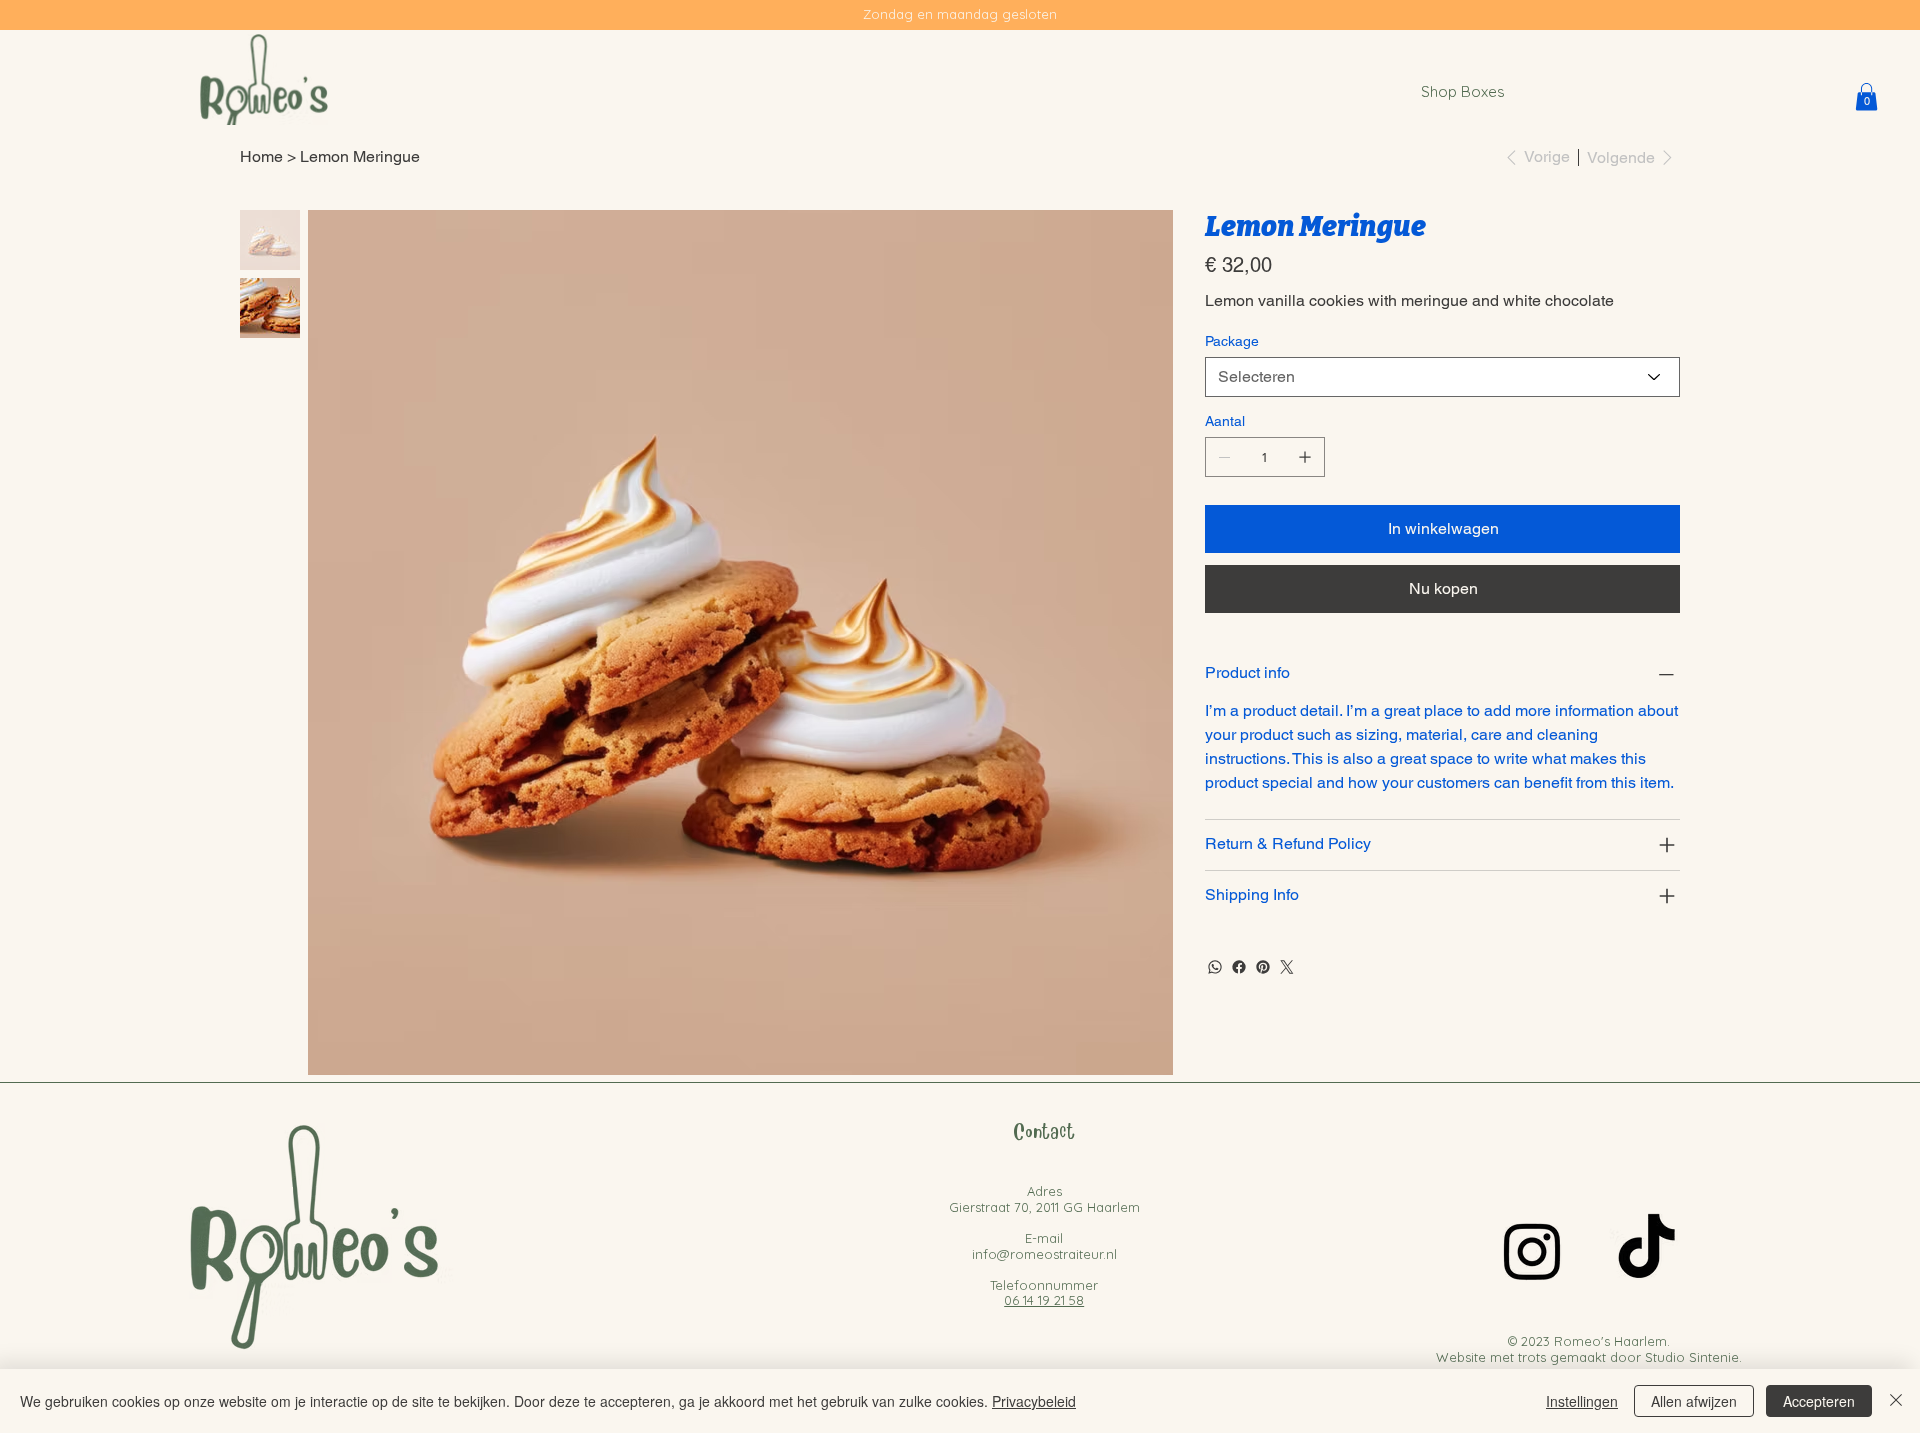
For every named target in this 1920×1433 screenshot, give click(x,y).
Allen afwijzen (1694, 1401)
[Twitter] (1287, 967)
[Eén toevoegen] (1305, 457)
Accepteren (1819, 1401)
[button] (1866, 96)
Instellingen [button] (1582, 1401)
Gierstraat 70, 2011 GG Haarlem (1044, 1207)
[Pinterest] (1263, 967)
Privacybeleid (1034, 1401)
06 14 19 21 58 (1044, 1300)
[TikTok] (1646, 1250)
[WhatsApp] (1215, 967)
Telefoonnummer (1044, 1285)
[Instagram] (1532, 1250)
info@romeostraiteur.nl (1044, 1254)
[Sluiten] (1896, 1401)
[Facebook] (1239, 967)
